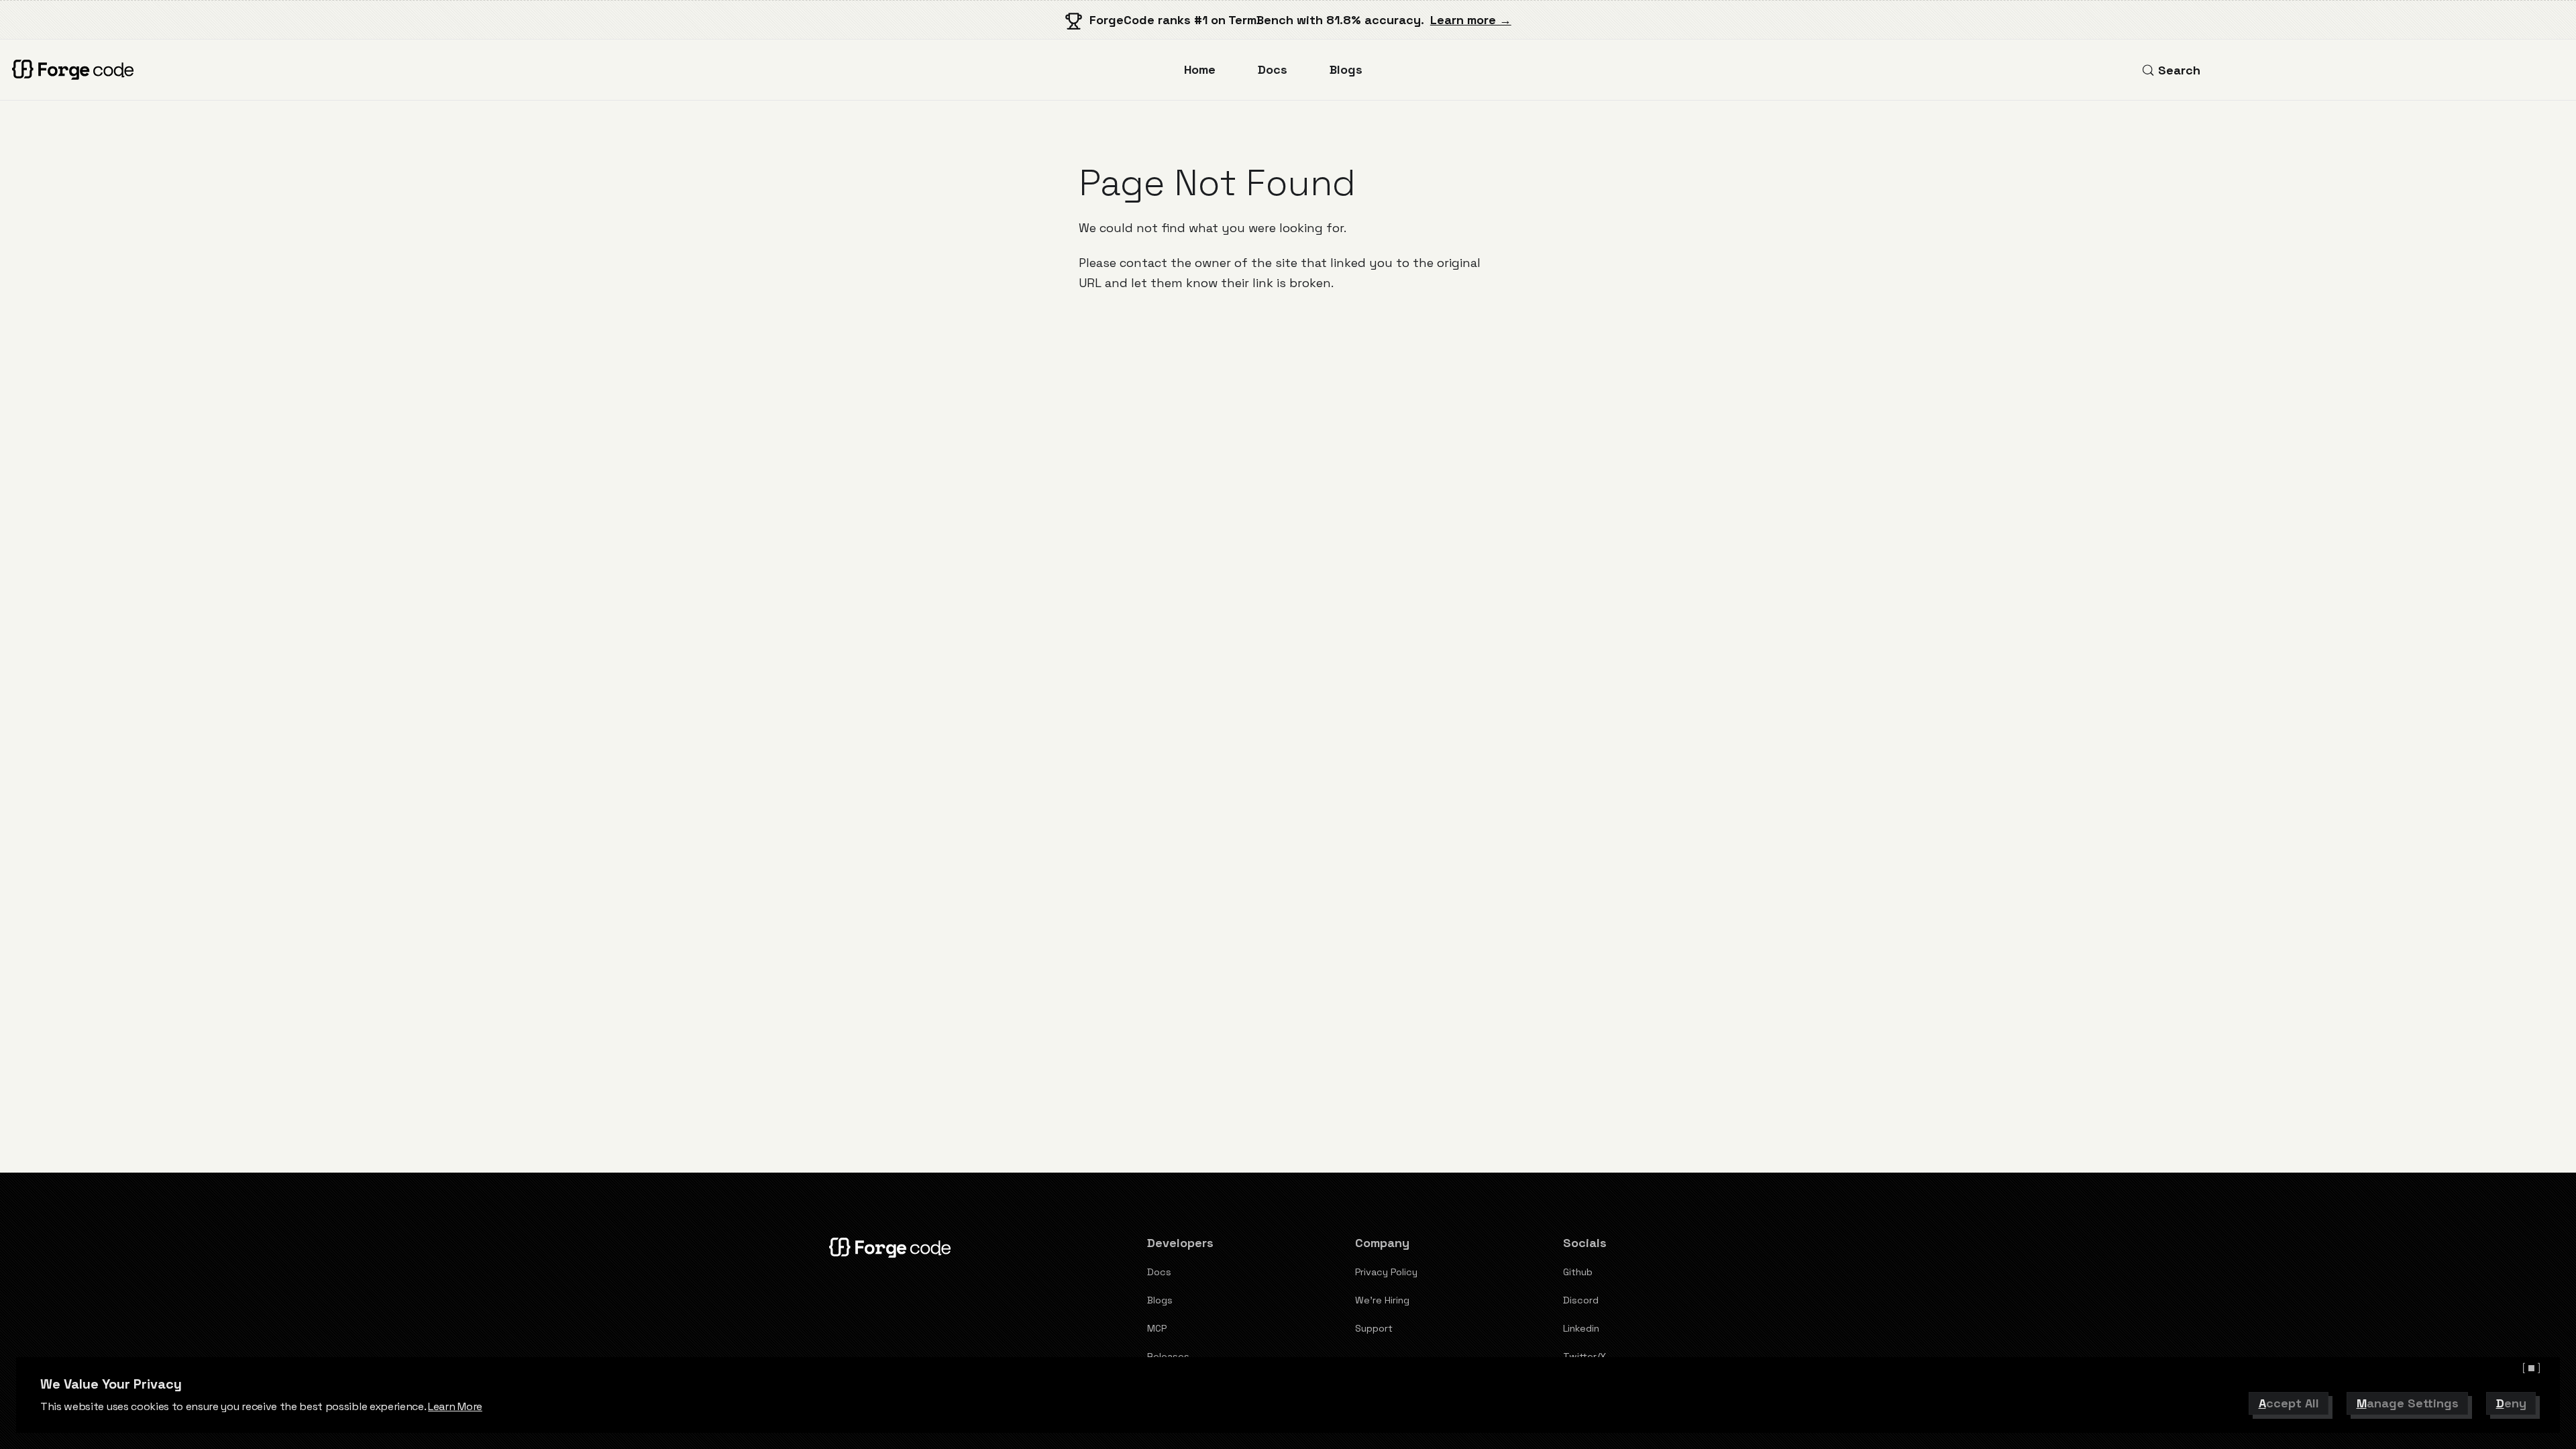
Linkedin (1581, 1328)
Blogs (1346, 69)
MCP (1157, 1328)
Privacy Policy (1386, 1272)
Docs (1273, 69)
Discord (1581, 1300)
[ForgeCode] (76, 70)
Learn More (455, 1406)
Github (1578, 1272)
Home (1200, 69)
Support (1374, 1328)
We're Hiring (1382, 1300)
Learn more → (1471, 20)
